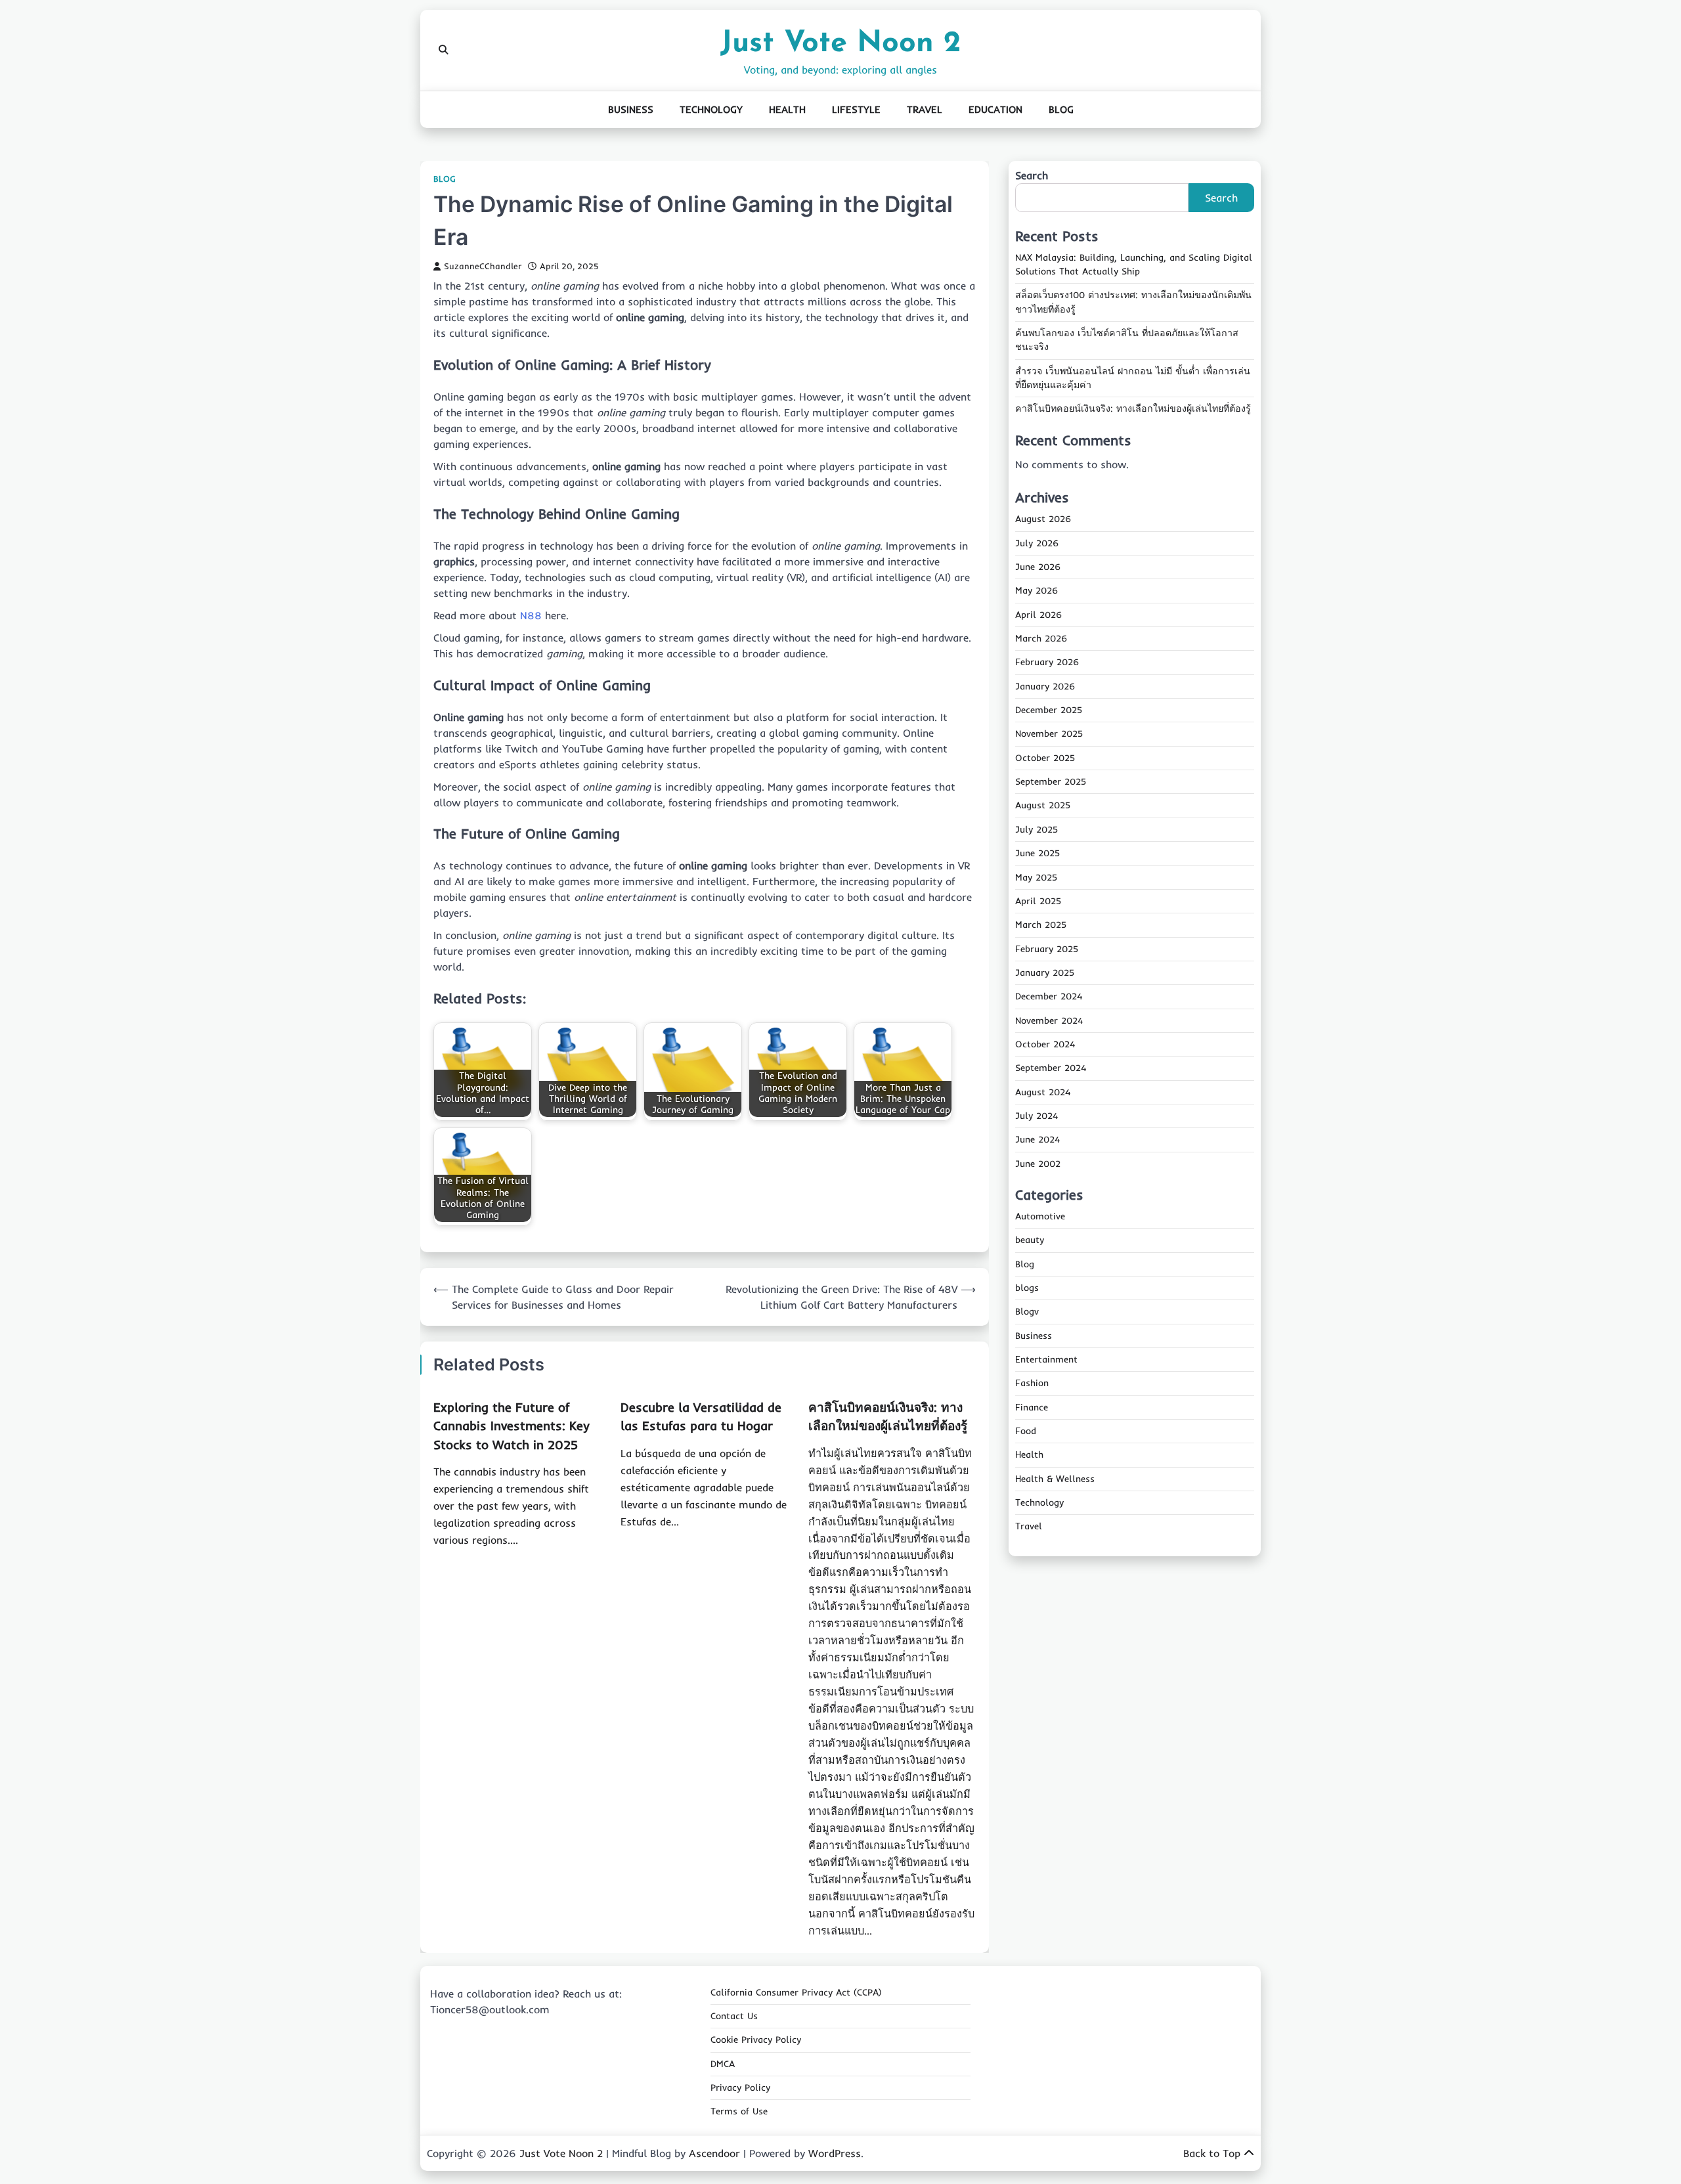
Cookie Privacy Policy (756, 2040)
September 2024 (1051, 1068)
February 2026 (1047, 663)
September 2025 (1051, 782)
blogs (1027, 1288)
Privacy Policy (740, 2087)
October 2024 (1045, 1045)
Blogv (1027, 1312)
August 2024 (1043, 1092)
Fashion (1032, 1384)
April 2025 (1038, 902)
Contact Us (734, 2016)
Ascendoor (714, 2153)
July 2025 (1037, 830)
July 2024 (1037, 1116)
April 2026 (1038, 615)
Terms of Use (739, 2111)
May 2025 (1036, 877)
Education (995, 109)
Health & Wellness (1055, 1479)
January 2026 (1045, 687)
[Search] (443, 50)
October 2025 (1045, 758)
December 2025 (1049, 710)
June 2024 (1037, 1140)
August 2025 (1043, 806)
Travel (925, 109)
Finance (1032, 1408)
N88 (533, 615)
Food (1026, 1431)
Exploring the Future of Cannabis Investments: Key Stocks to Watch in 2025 (512, 1426)
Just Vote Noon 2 (840, 44)
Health (787, 109)
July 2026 (1037, 544)
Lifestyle (856, 109)
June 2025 (1037, 854)
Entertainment (1046, 1360)
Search (1032, 175)
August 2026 (1043, 519)
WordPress (835, 2153)
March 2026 (1041, 639)
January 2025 (1045, 973)
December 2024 (1049, 997)
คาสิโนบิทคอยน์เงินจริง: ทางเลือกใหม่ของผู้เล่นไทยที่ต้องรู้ (1133, 409)
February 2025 (1047, 949)
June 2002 (1038, 1164)
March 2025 (1041, 925)
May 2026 (1037, 591)
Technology (711, 109)
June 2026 (1038, 567)
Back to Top (1212, 2153)
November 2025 (1049, 734)
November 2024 (1049, 1020)
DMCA (723, 2064)
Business (631, 109)
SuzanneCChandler (483, 266)
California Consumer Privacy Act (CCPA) (796, 1992)
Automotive (1040, 1217)
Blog (1061, 109)
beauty (1030, 1240)
